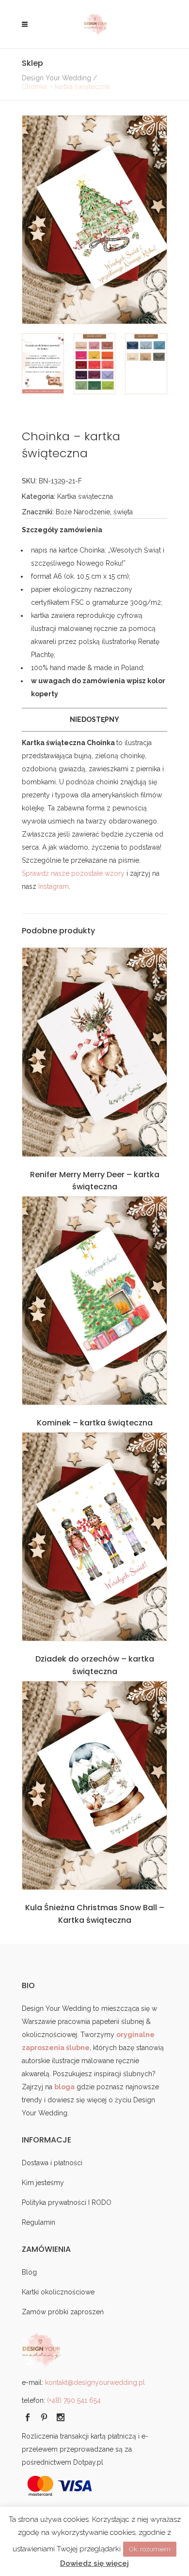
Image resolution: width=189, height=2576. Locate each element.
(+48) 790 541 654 (74, 2400)
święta (123, 512)
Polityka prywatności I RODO (67, 2202)
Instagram (54, 886)
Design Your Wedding (56, 78)
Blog (29, 2272)
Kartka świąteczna (85, 496)
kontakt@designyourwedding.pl (95, 2382)
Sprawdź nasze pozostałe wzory (73, 873)
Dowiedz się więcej (94, 2563)
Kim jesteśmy (43, 2183)
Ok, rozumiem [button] (150, 2549)
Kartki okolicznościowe (58, 2292)
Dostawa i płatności (52, 2163)
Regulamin (39, 2222)
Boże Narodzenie (83, 512)
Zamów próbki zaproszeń (63, 2312)
